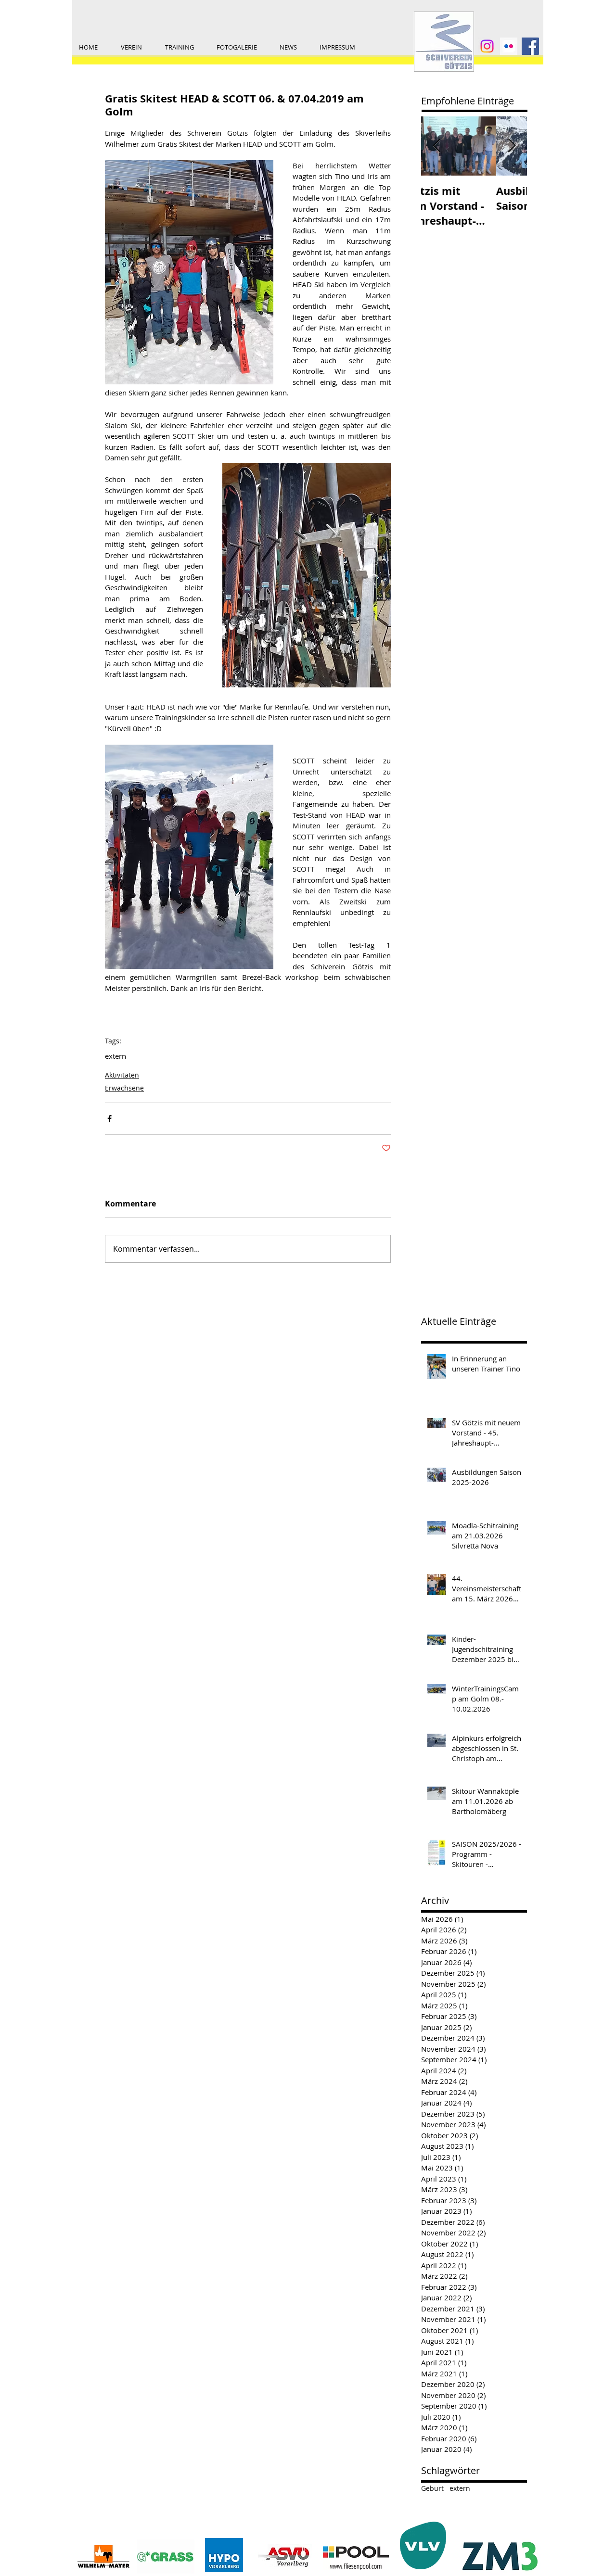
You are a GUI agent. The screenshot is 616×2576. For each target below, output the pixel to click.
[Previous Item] (436, 146)
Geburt (432, 2488)
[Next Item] (512, 146)
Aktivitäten (122, 1075)
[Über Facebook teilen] (109, 1119)
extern (115, 1056)
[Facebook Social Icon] (530, 46)
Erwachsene (124, 1088)
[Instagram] (487, 46)
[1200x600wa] (509, 46)
